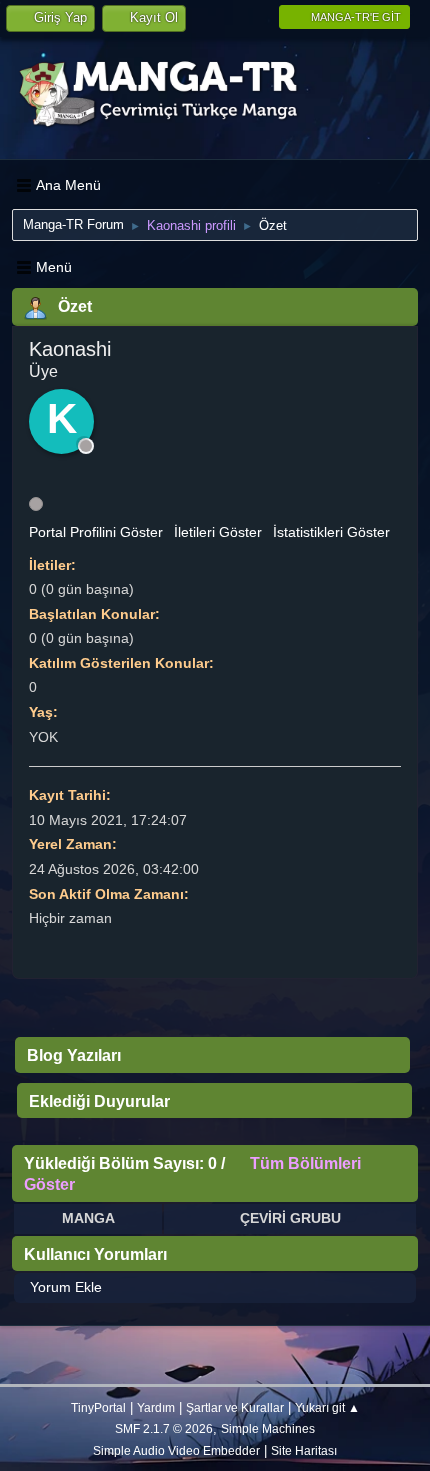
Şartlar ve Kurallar (235, 1407)
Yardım (156, 1407)
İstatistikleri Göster (331, 532)
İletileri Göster (218, 532)
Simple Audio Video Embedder (176, 1450)
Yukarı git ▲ (327, 1407)
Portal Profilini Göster (96, 532)
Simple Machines (268, 1428)
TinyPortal (98, 1407)
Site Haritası (304, 1450)
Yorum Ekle (66, 1287)
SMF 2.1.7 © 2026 (164, 1428)
